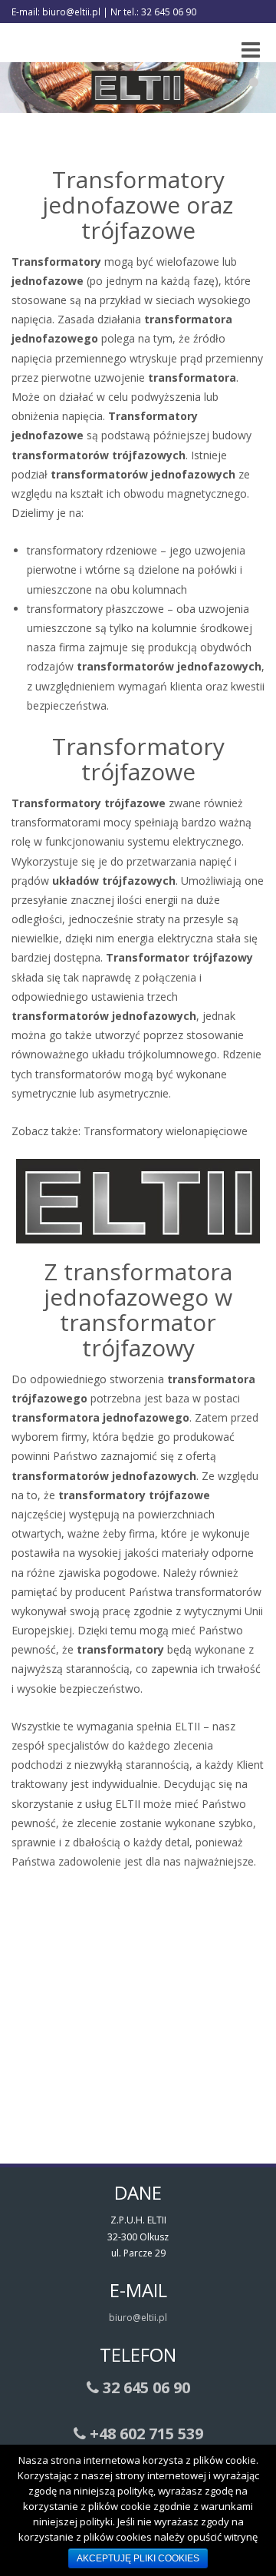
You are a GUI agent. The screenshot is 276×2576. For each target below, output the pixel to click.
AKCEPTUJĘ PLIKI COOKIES (138, 2558)
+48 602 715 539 (145, 2434)
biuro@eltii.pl (138, 2318)
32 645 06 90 (145, 2387)
